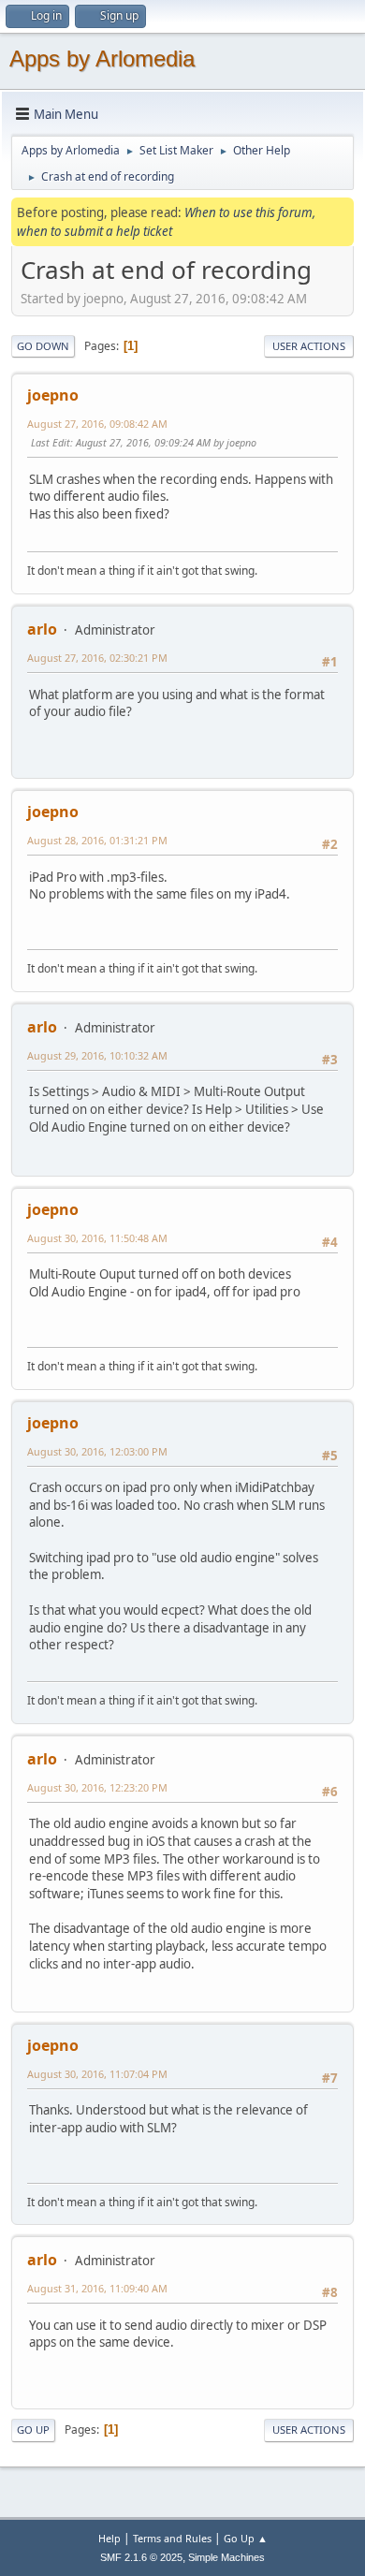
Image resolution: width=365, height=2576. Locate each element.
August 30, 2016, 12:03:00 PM (97, 1451)
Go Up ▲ (246, 2538)
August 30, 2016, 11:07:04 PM (97, 2074)
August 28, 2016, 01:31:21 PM (97, 840)
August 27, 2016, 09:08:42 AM (97, 424)
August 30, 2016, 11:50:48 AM (97, 1238)
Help (109, 2538)
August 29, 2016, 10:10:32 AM (97, 1055)
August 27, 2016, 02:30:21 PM (97, 658)
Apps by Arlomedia (102, 59)
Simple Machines (226, 2557)
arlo (42, 629)
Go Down (43, 346)
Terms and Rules (172, 2538)
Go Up (33, 2430)
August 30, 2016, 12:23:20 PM (97, 1787)
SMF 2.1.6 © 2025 (141, 2557)
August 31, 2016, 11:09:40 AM (97, 2288)
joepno (53, 395)
